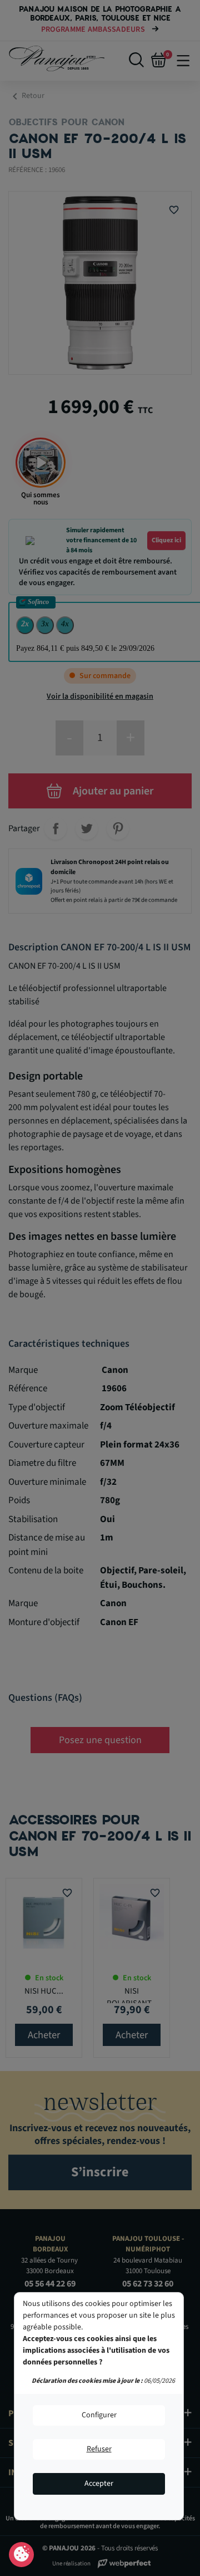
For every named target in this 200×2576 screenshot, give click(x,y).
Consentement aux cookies (21, 2555)
